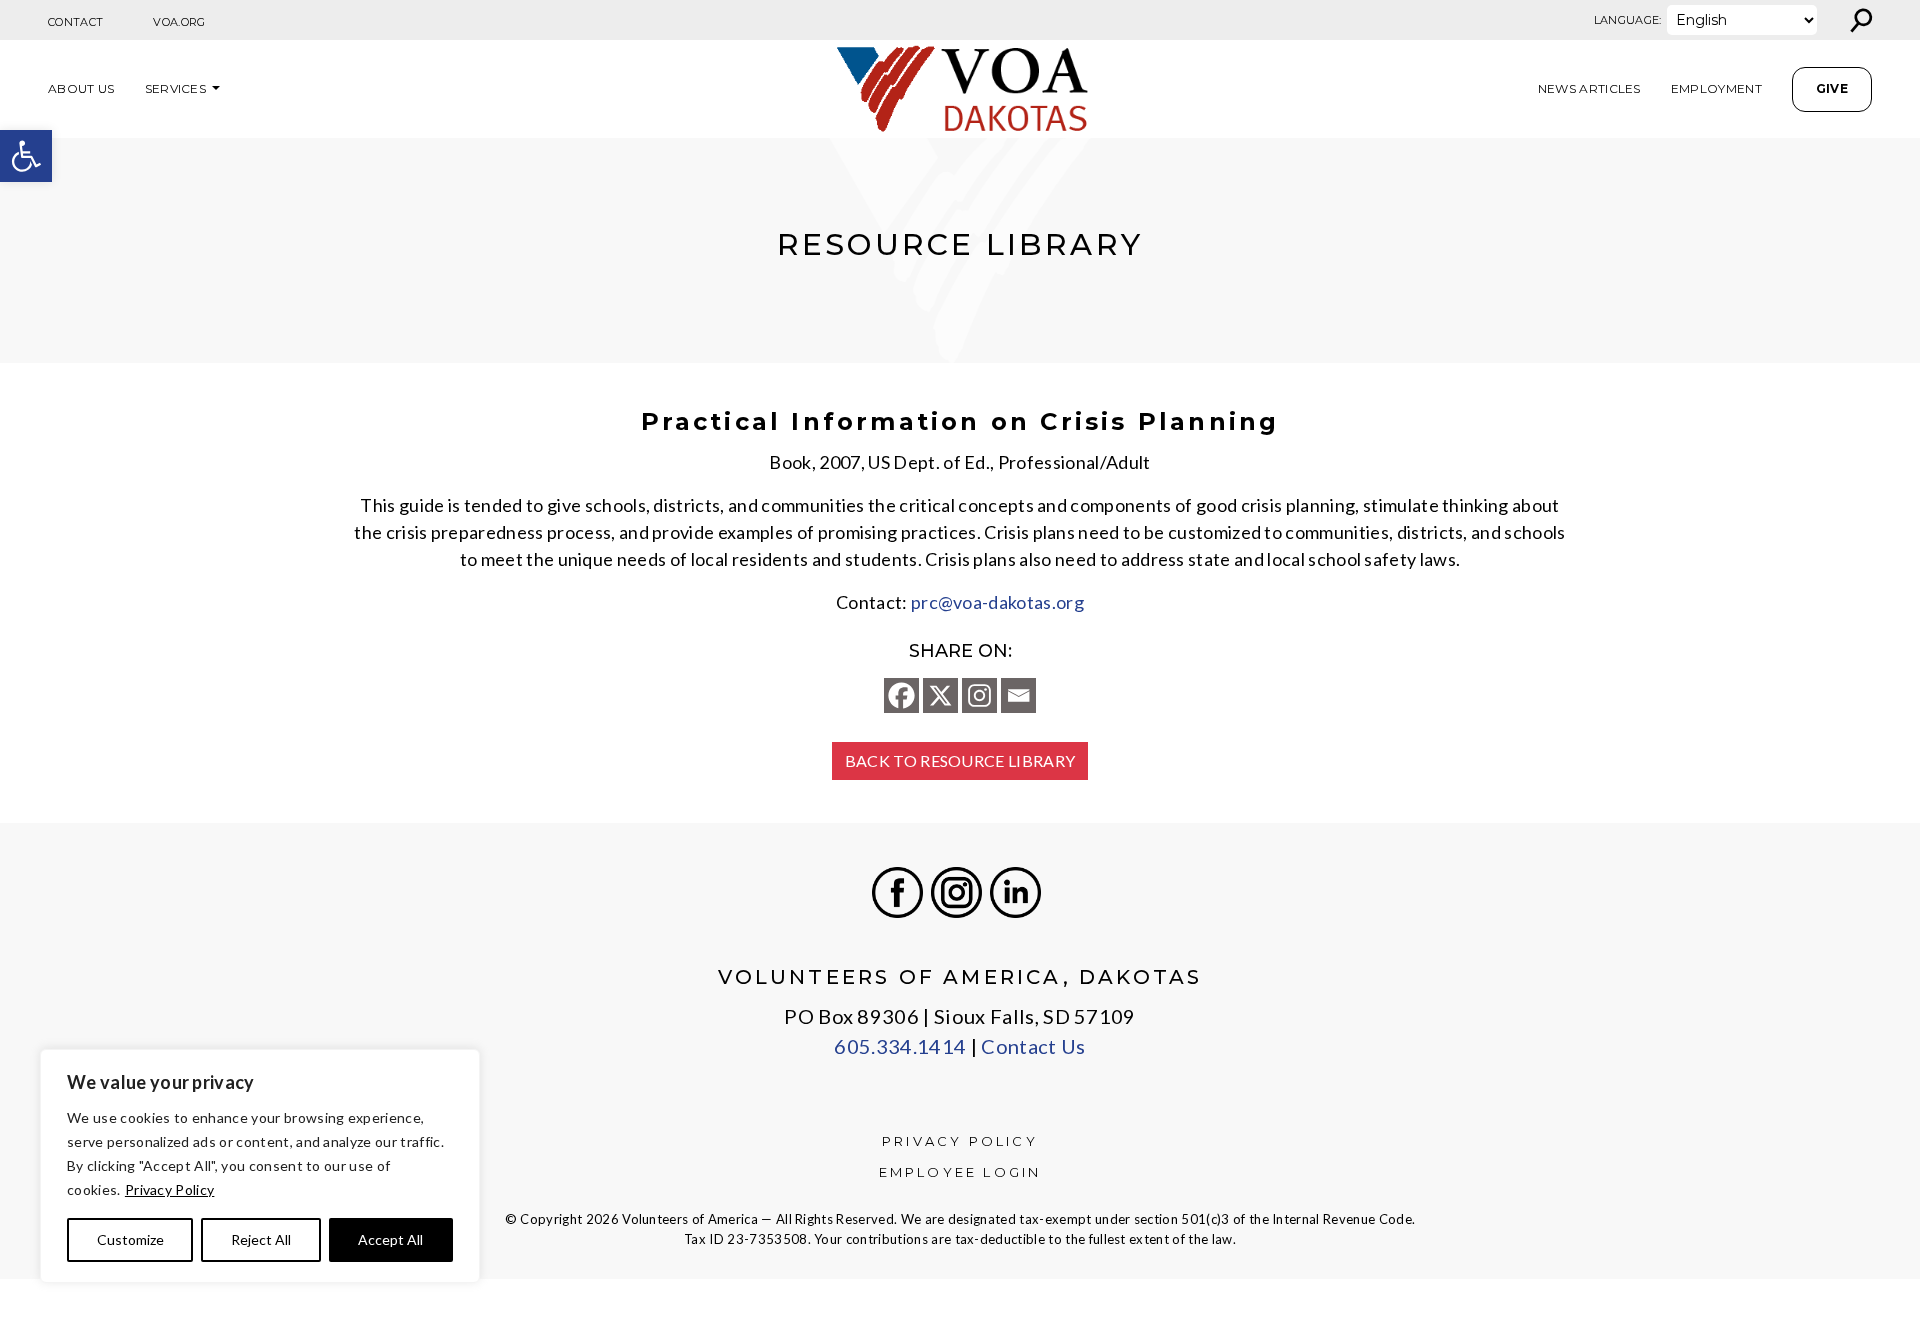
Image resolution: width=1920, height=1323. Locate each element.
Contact (75, 22)
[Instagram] (979, 695)
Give (1832, 88)
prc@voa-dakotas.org (997, 602)
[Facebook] (901, 695)
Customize (130, 1239)
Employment (1716, 88)
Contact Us (1033, 1046)
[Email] (1018, 695)
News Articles (1589, 88)
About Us (81, 88)
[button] (26, 156)
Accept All (390, 1239)
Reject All (261, 1239)
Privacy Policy (169, 1189)
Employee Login (960, 1172)
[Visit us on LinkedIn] (1015, 892)
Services (176, 88)
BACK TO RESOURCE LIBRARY (960, 760)
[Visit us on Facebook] (897, 892)
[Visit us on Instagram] (956, 892)
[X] (940, 695)
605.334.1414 (900, 1046)
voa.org (179, 22)
